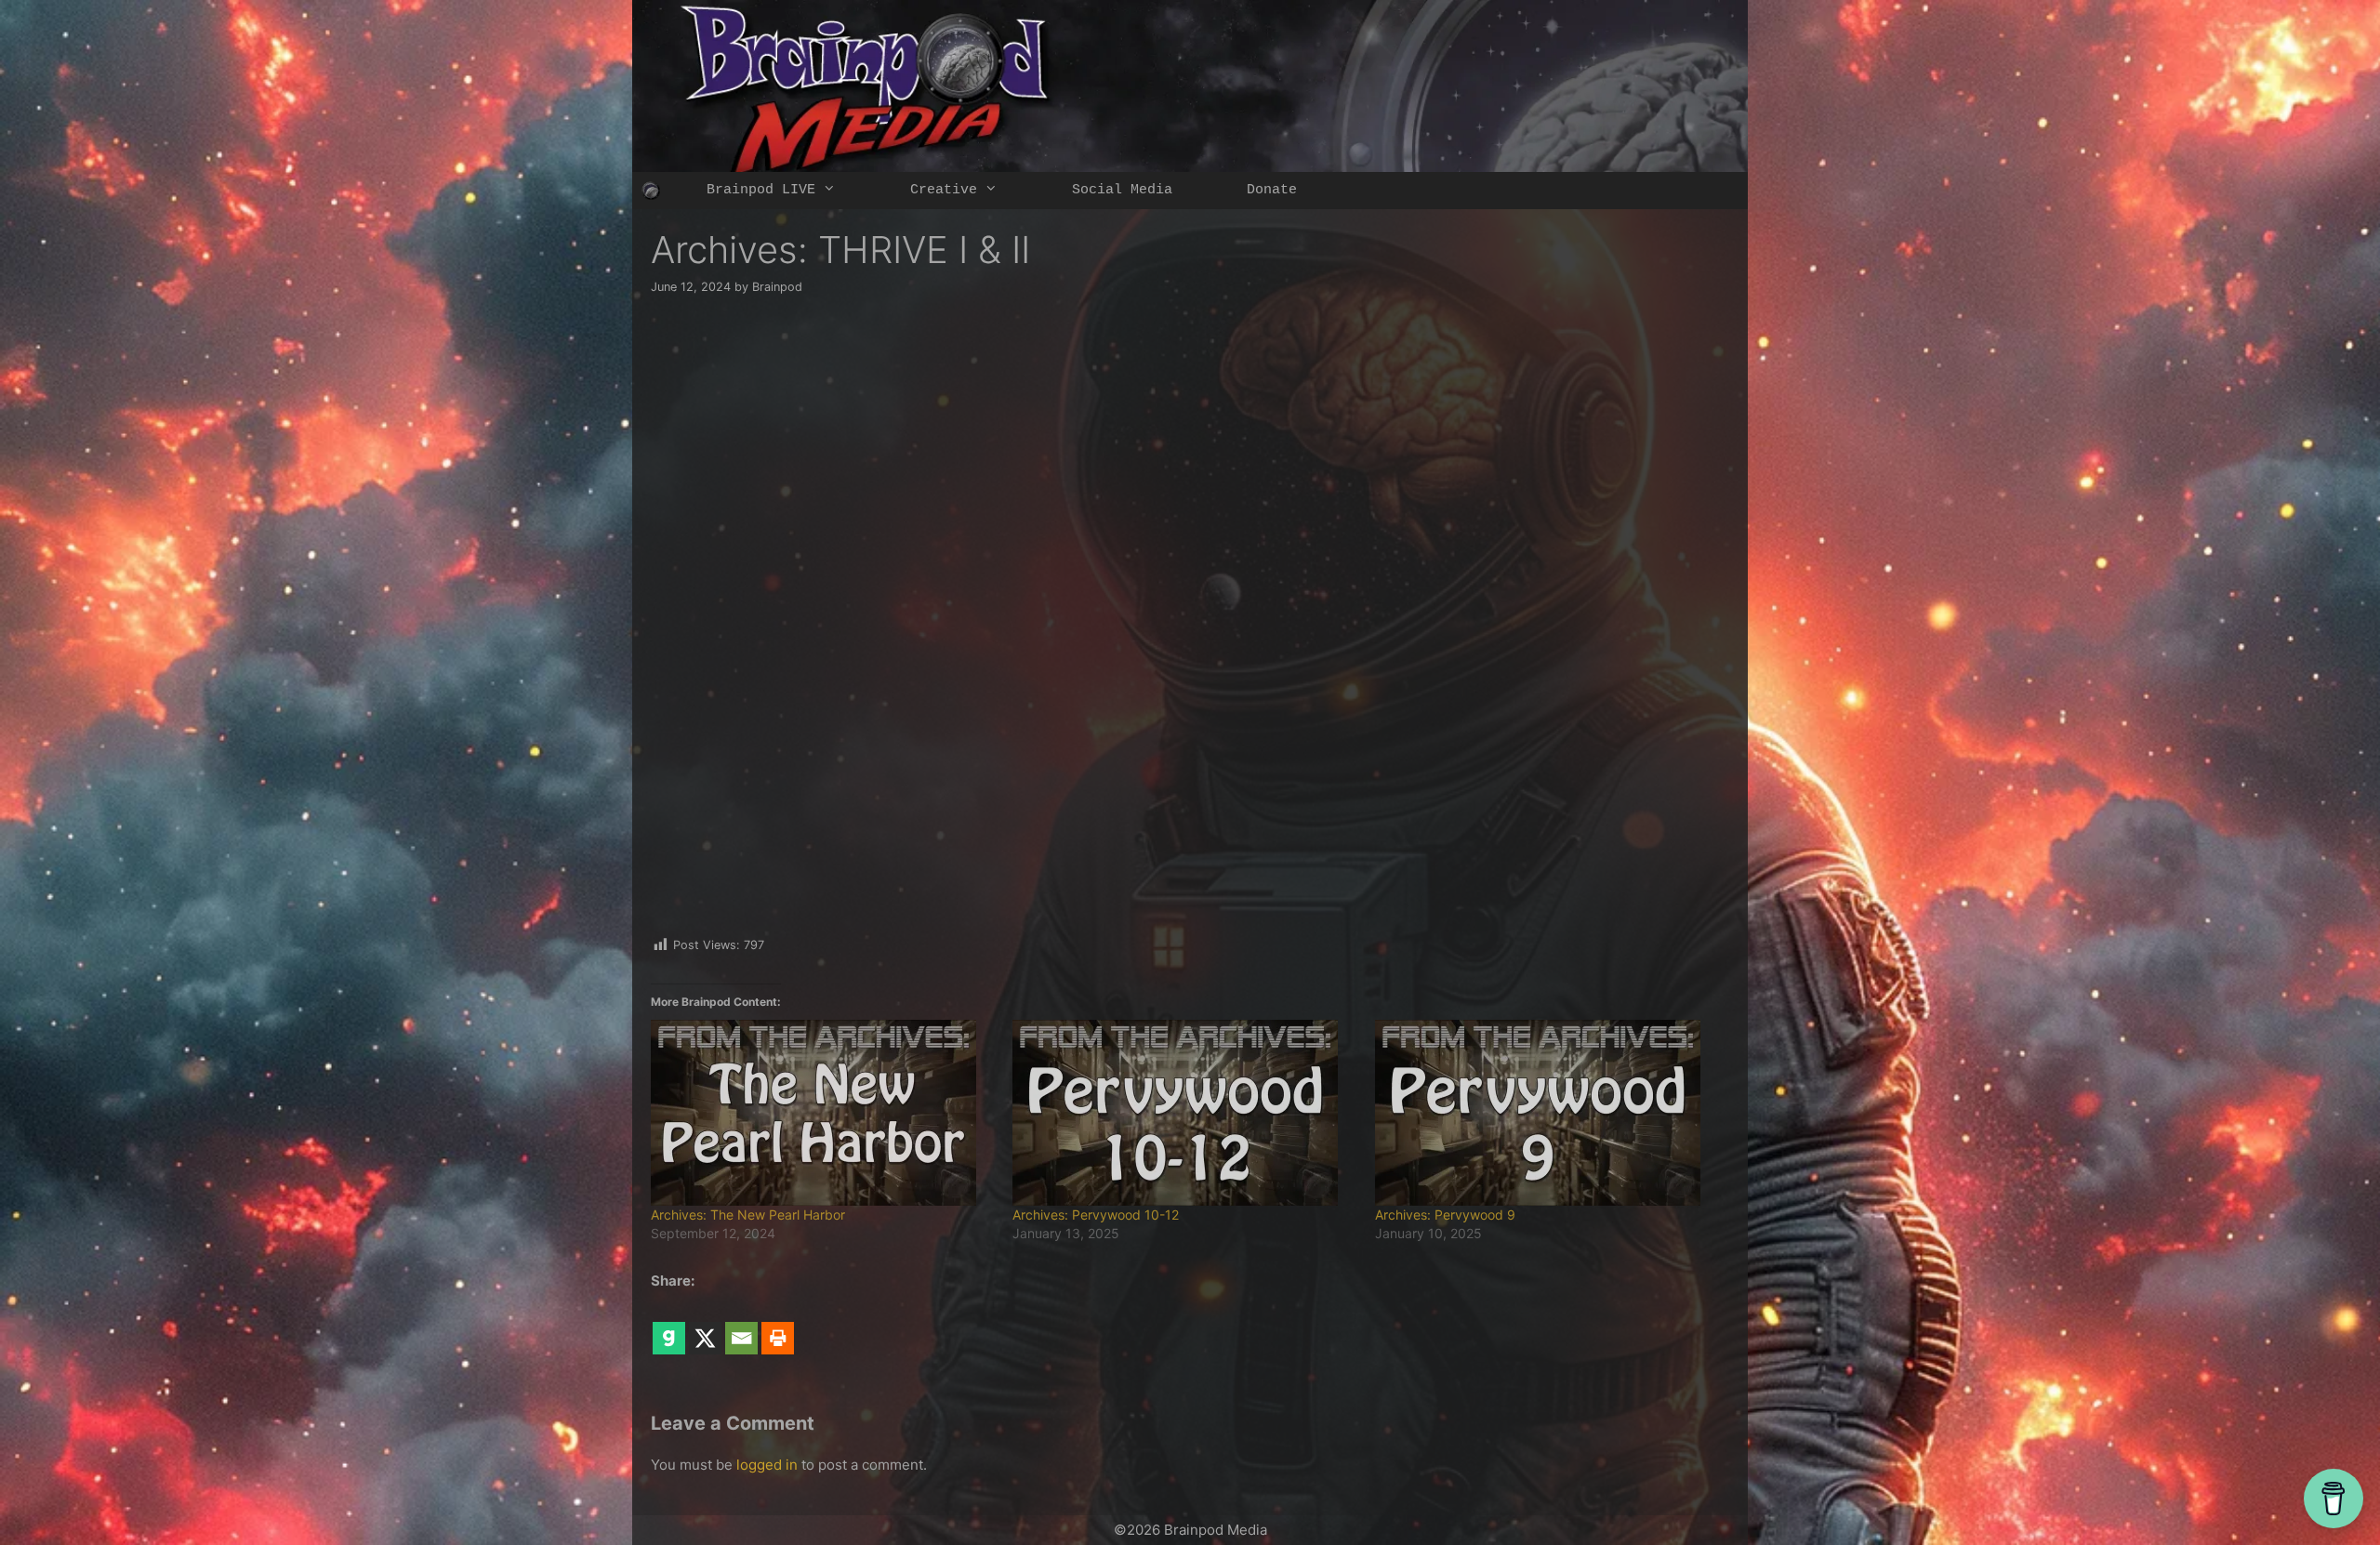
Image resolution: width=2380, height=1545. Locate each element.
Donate (1272, 190)
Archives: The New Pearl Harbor (748, 1215)
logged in (767, 1465)
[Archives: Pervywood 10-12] (1184, 1113)
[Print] (778, 1325)
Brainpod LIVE (761, 190)
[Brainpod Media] (651, 191)
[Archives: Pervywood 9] (1547, 1113)
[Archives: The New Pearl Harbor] (822, 1113)
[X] (705, 1325)
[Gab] (669, 1325)
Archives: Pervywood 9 (1445, 1215)
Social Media (1122, 190)
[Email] (741, 1325)
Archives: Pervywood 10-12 (1096, 1215)
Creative (944, 190)
